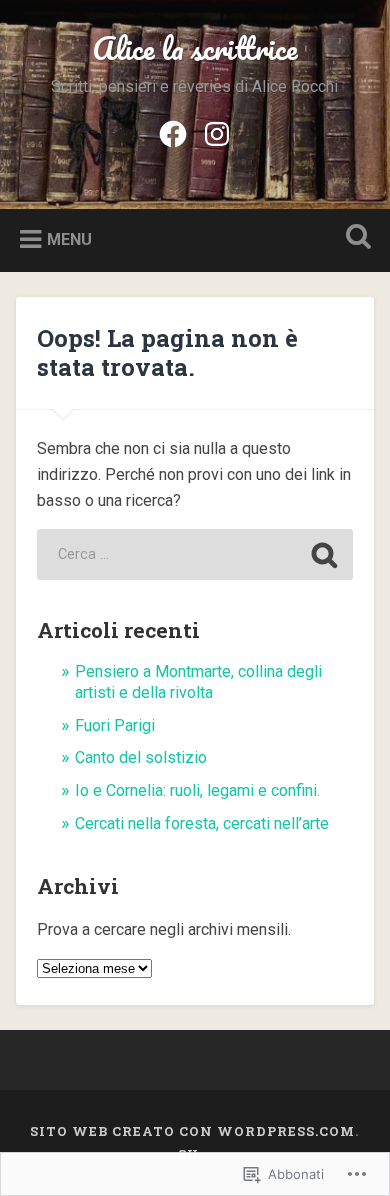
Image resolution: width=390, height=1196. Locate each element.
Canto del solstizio (141, 757)
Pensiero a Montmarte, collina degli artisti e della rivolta (198, 682)
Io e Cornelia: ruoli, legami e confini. (197, 790)
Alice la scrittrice (194, 48)
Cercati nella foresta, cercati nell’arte (202, 823)
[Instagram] (217, 132)
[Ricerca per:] (195, 554)
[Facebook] (173, 132)
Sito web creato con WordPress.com (192, 1131)
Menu (69, 239)
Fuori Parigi (115, 725)
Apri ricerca (355, 238)
